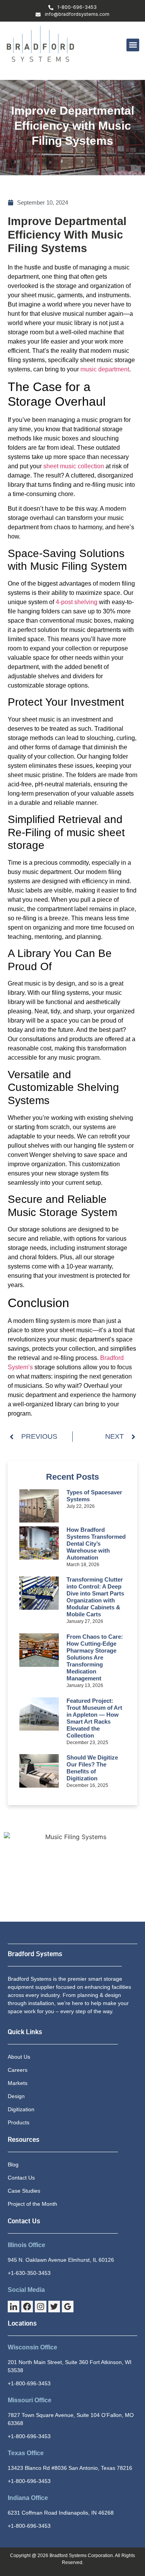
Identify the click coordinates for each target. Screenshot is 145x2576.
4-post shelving (77, 602)
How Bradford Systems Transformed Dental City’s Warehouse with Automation (96, 1544)
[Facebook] (27, 2307)
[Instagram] (41, 2307)
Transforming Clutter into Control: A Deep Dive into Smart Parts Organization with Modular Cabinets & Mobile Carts (95, 1597)
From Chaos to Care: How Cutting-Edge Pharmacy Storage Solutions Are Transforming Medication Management (95, 1657)
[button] (133, 45)
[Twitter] (54, 2307)
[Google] (68, 2307)
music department (105, 369)
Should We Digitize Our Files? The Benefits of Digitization (92, 1768)
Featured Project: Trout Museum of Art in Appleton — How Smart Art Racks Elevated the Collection (94, 1718)
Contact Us (24, 2221)
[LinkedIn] (14, 2307)
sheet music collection (74, 466)
